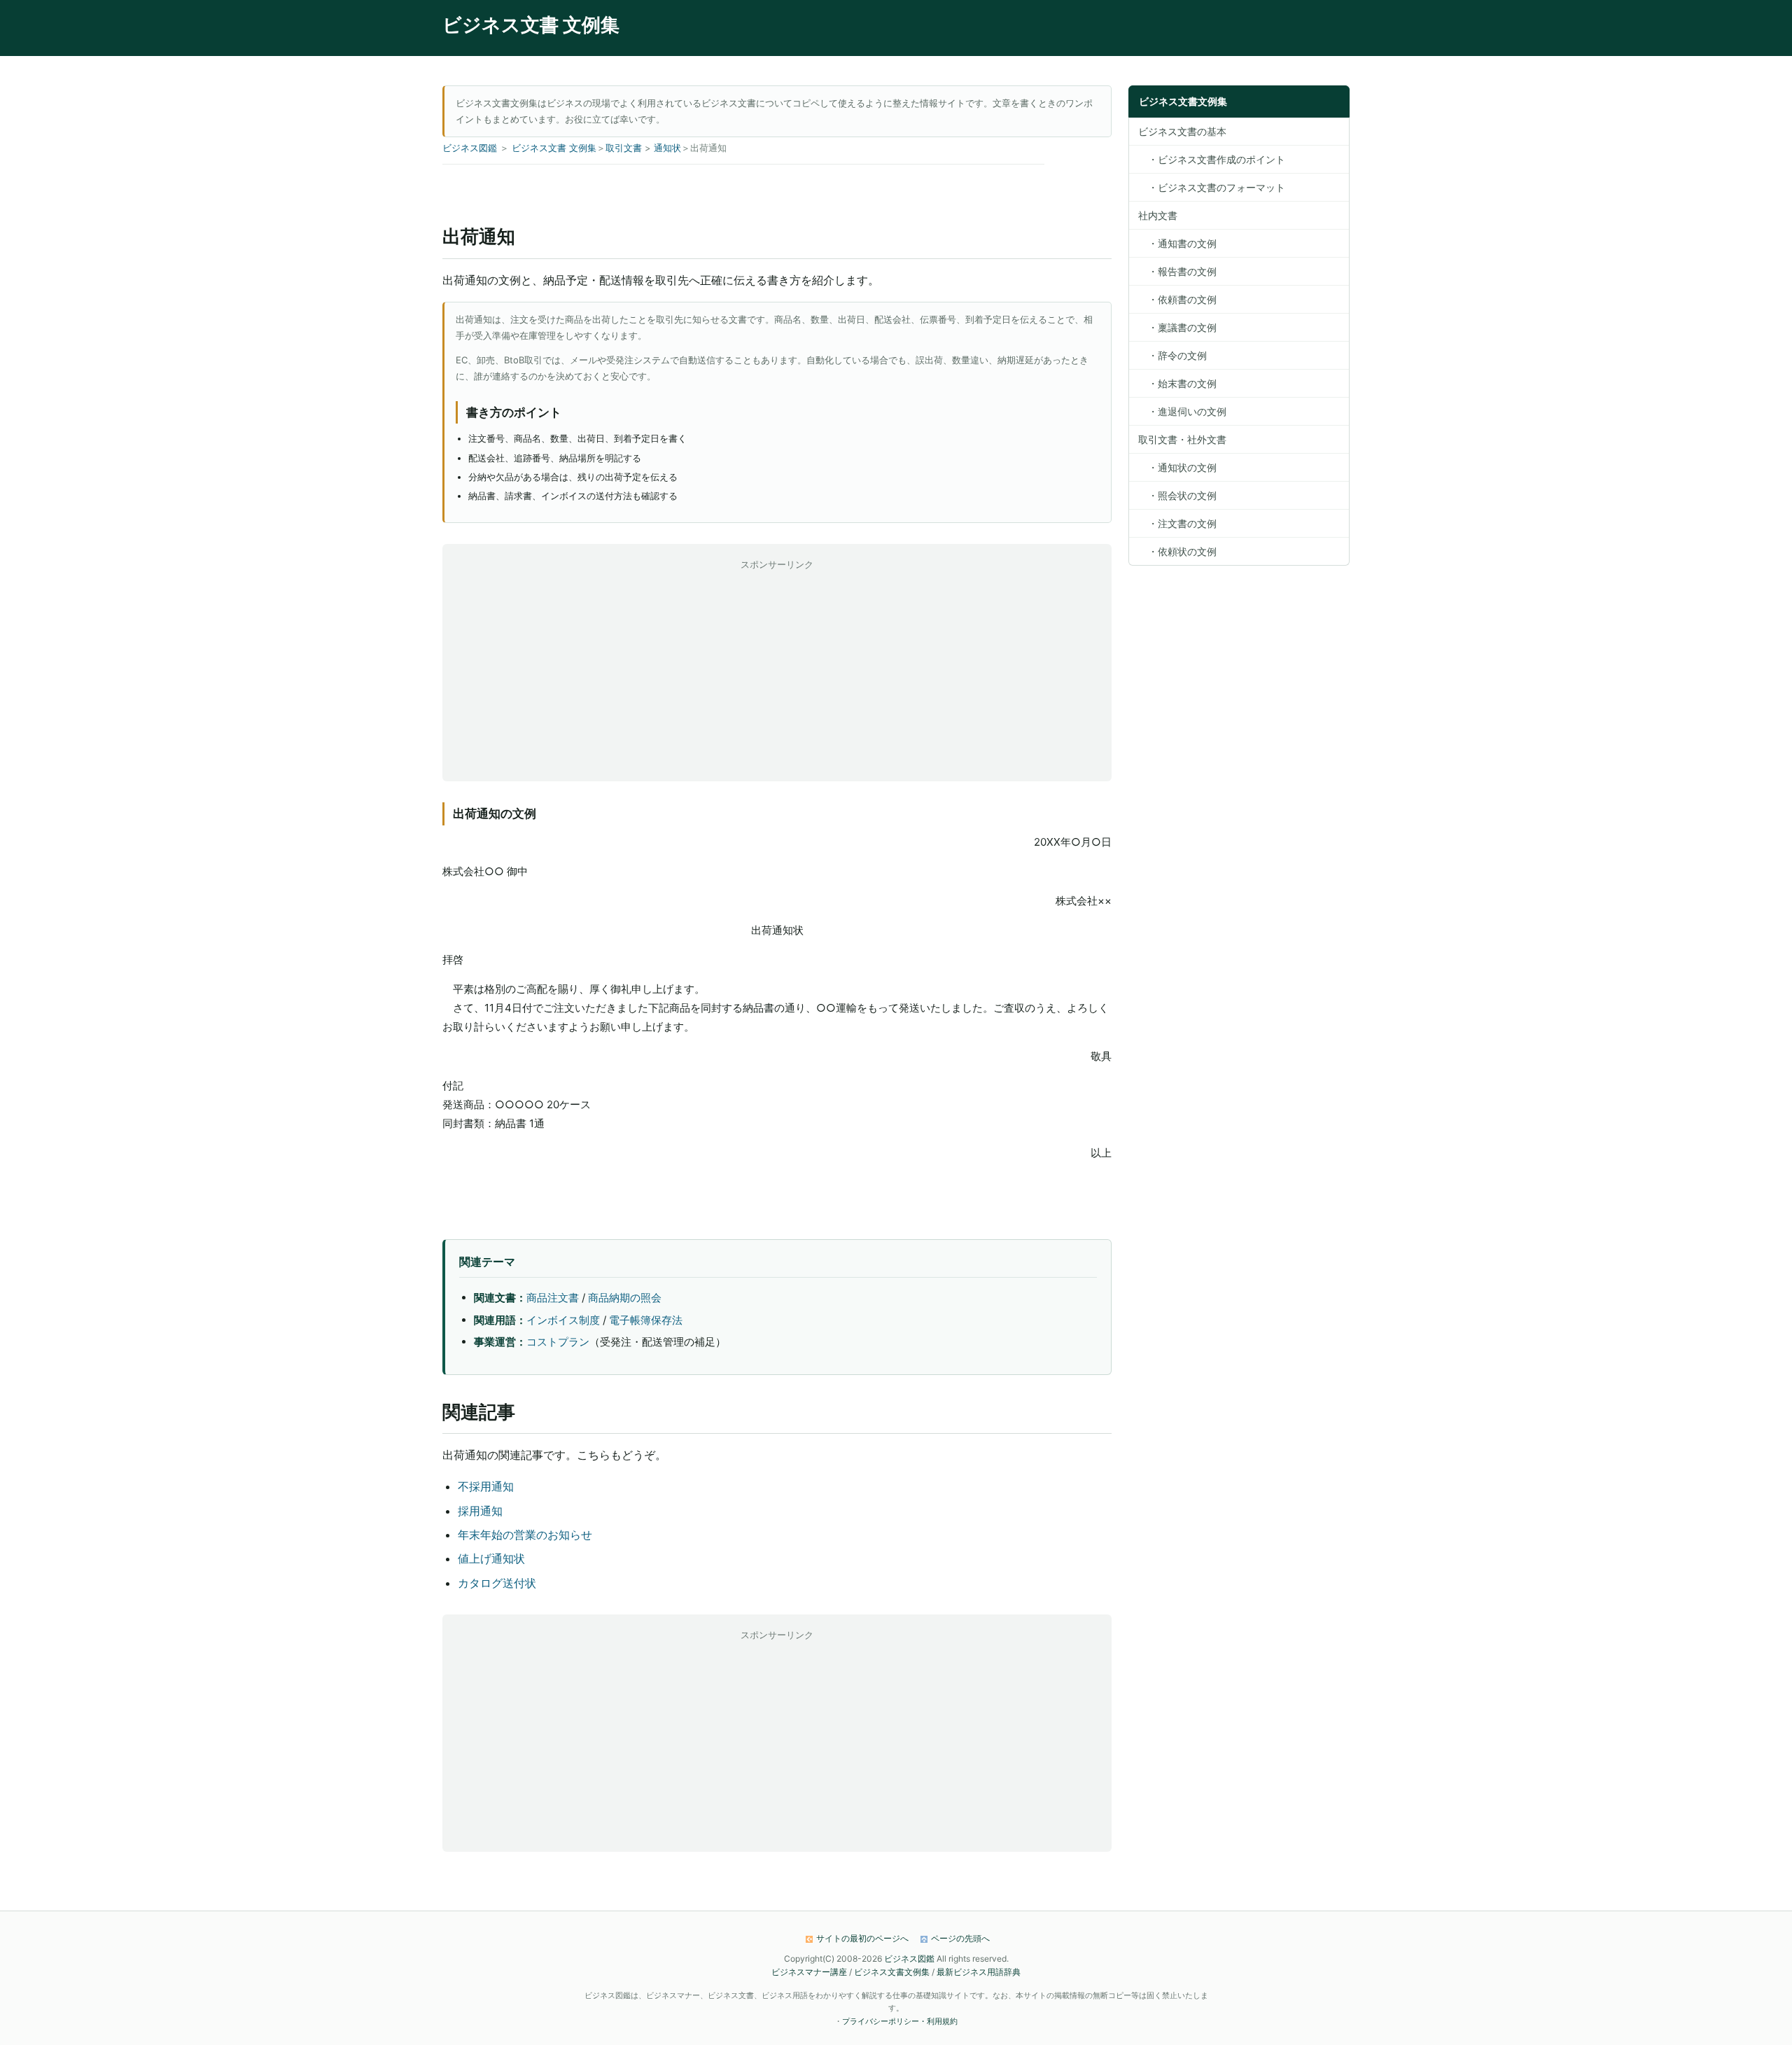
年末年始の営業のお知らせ (525, 1535)
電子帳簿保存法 (646, 1320)
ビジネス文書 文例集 (531, 25)
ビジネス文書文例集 (892, 1972)
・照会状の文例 (1177, 495)
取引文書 (624, 148)
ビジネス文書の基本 (1182, 131)
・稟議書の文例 (1177, 327)
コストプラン (558, 1342)
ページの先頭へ (960, 1938)
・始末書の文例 (1177, 383)
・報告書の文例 (1177, 271)
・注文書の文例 (1177, 523)
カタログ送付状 (497, 1583)
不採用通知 (486, 1486)
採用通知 (480, 1511)
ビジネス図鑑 (470, 148)
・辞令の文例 (1172, 355)
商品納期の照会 (625, 1298)
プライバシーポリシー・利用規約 (900, 2021)
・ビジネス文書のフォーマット (1212, 187)
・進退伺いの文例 (1182, 411)
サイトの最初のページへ (862, 1938)
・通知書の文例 (1177, 243)
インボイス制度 (563, 1320)
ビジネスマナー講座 (809, 1972)
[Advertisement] (777, 671)
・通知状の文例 (1177, 467)
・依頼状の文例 (1177, 551)
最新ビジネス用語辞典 (979, 1972)
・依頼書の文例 (1177, 299)
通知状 (667, 148)
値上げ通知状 (491, 1558)
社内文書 (1158, 215)
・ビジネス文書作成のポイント (1212, 159)
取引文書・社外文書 (1182, 439)
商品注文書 (553, 1298)
